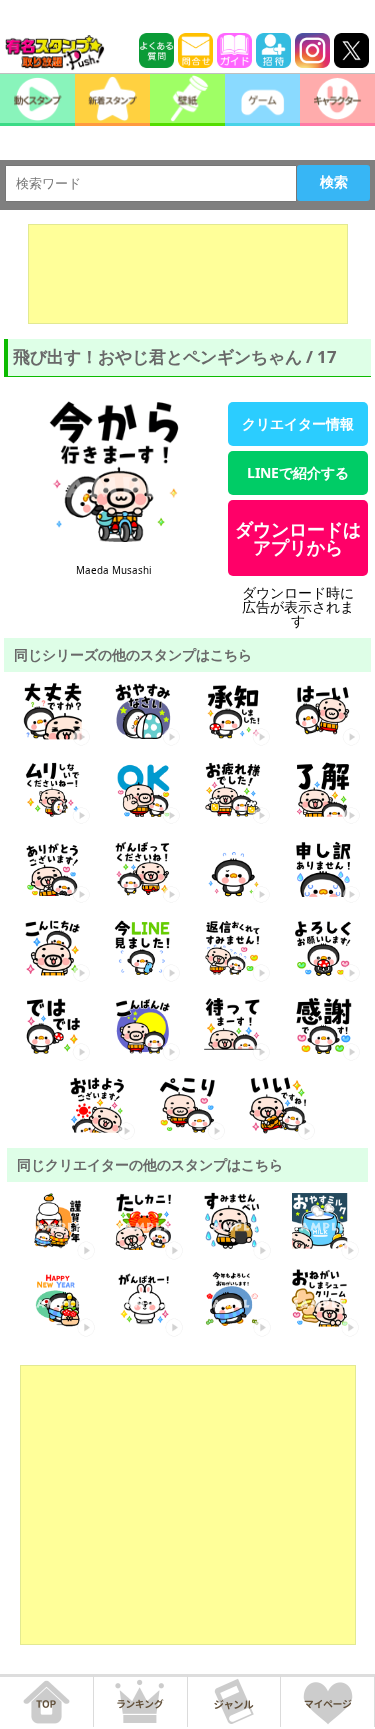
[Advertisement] (188, 274)
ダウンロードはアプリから (298, 538)
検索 (334, 182)
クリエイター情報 (298, 423)
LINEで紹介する (298, 472)
